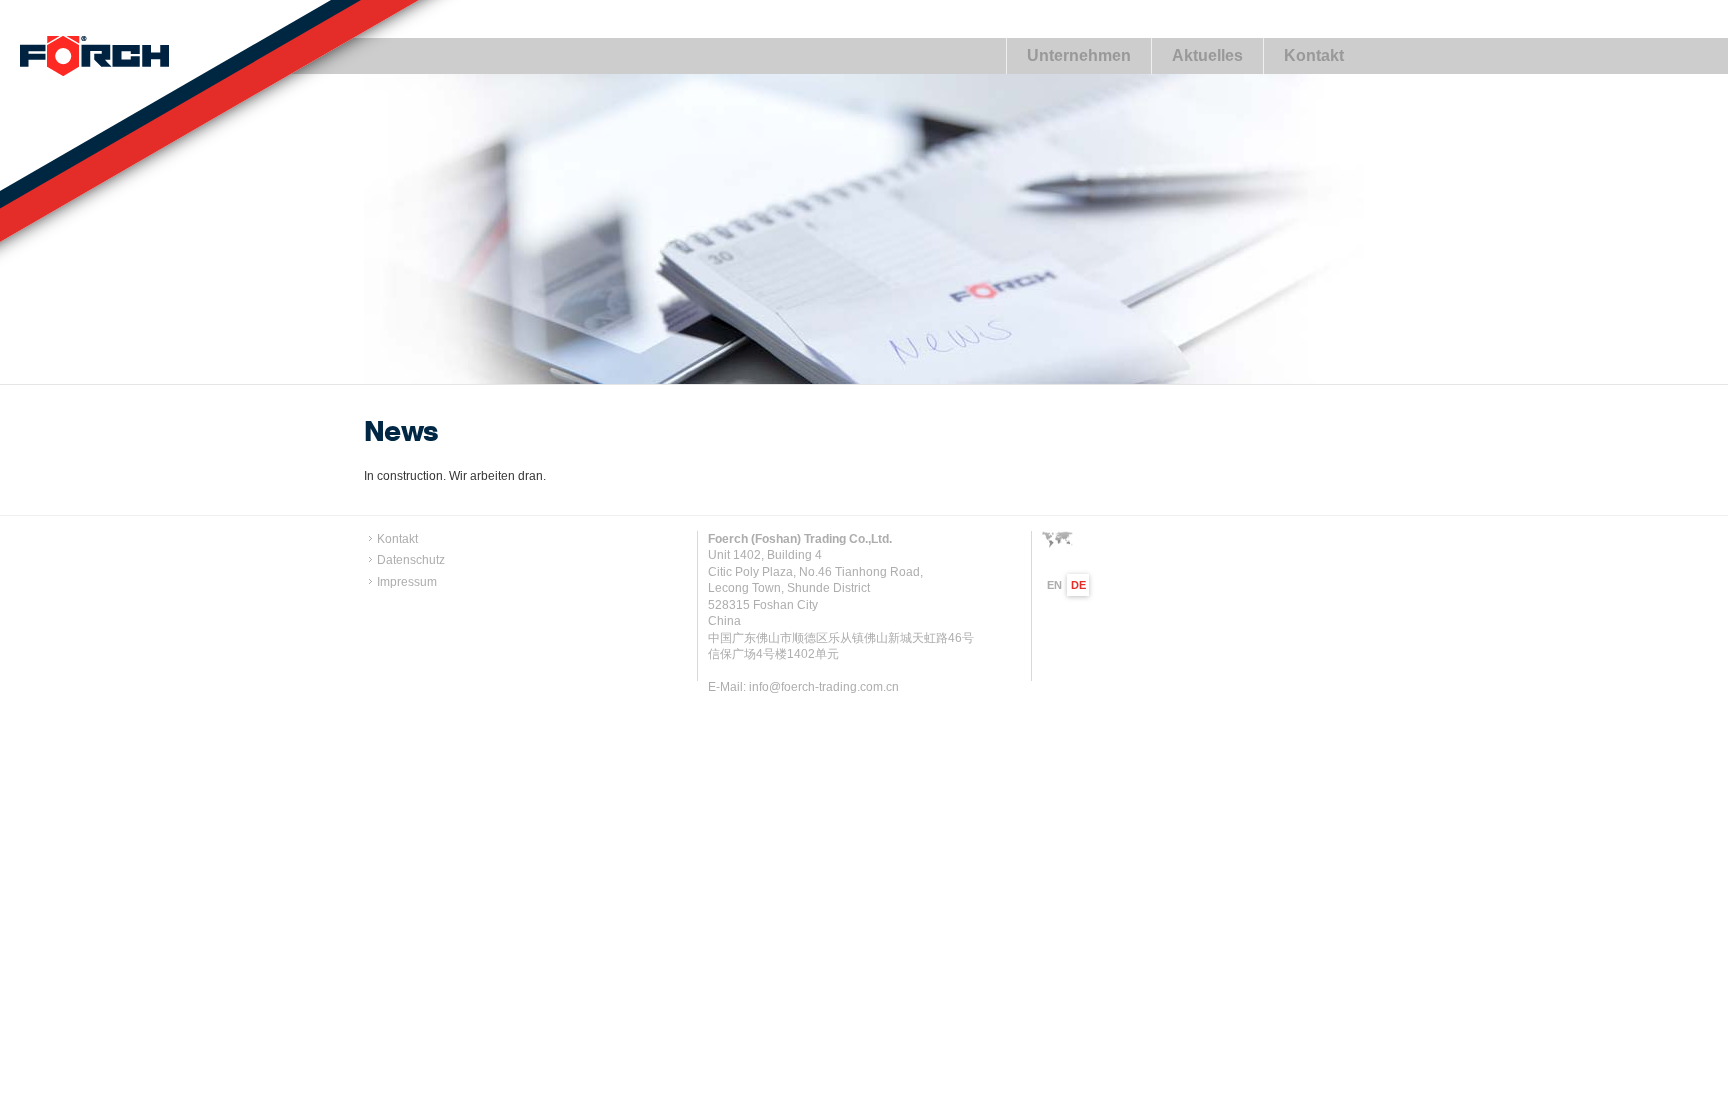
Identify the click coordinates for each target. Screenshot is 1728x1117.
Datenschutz (411, 560)
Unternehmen (1079, 55)
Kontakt (1314, 55)
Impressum (407, 582)
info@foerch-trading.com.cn (824, 687)
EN (1054, 585)
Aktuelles (1207, 55)
